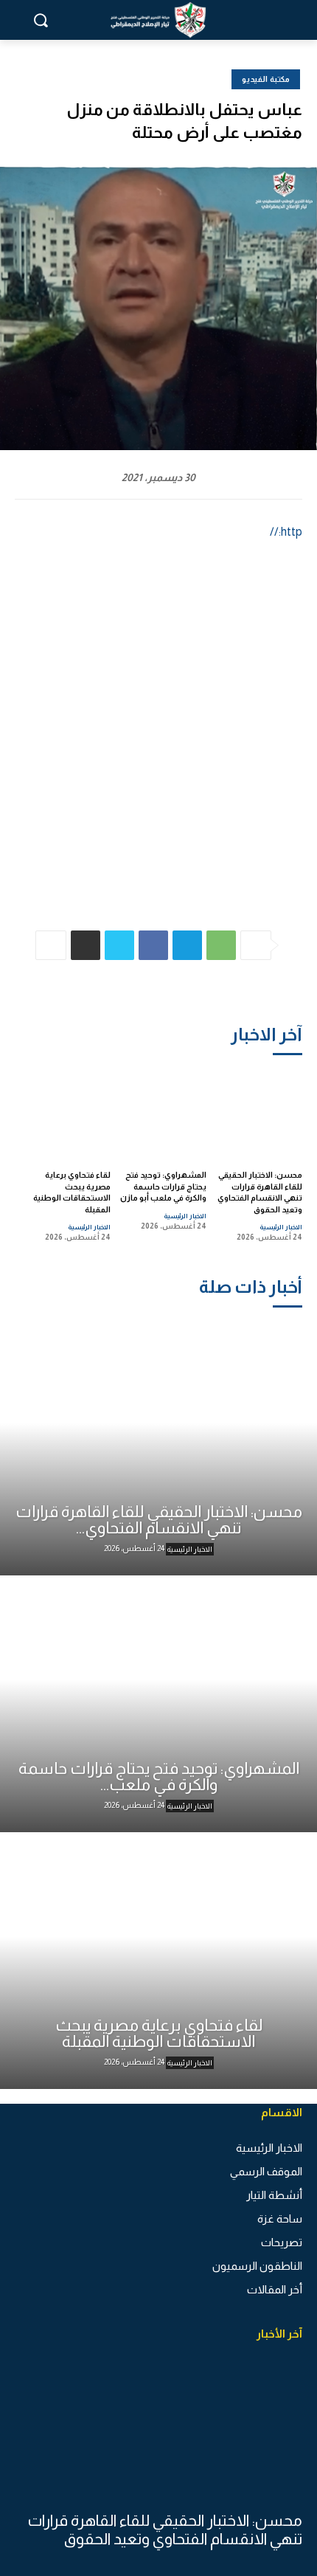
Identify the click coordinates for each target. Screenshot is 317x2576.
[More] (51, 945)
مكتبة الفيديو (266, 79)
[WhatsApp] (221, 945)
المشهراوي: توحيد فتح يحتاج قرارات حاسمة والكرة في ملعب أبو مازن (163, 1186)
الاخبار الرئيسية (281, 1227)
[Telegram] (187, 945)
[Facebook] (153, 945)
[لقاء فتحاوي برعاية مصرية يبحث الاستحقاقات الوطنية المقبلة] (67, 1112)
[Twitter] (119, 945)
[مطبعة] (86, 945)
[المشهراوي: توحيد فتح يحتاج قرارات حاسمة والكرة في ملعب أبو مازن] (163, 1112)
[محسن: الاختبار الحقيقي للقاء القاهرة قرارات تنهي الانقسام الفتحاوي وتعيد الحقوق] (259, 1112)
